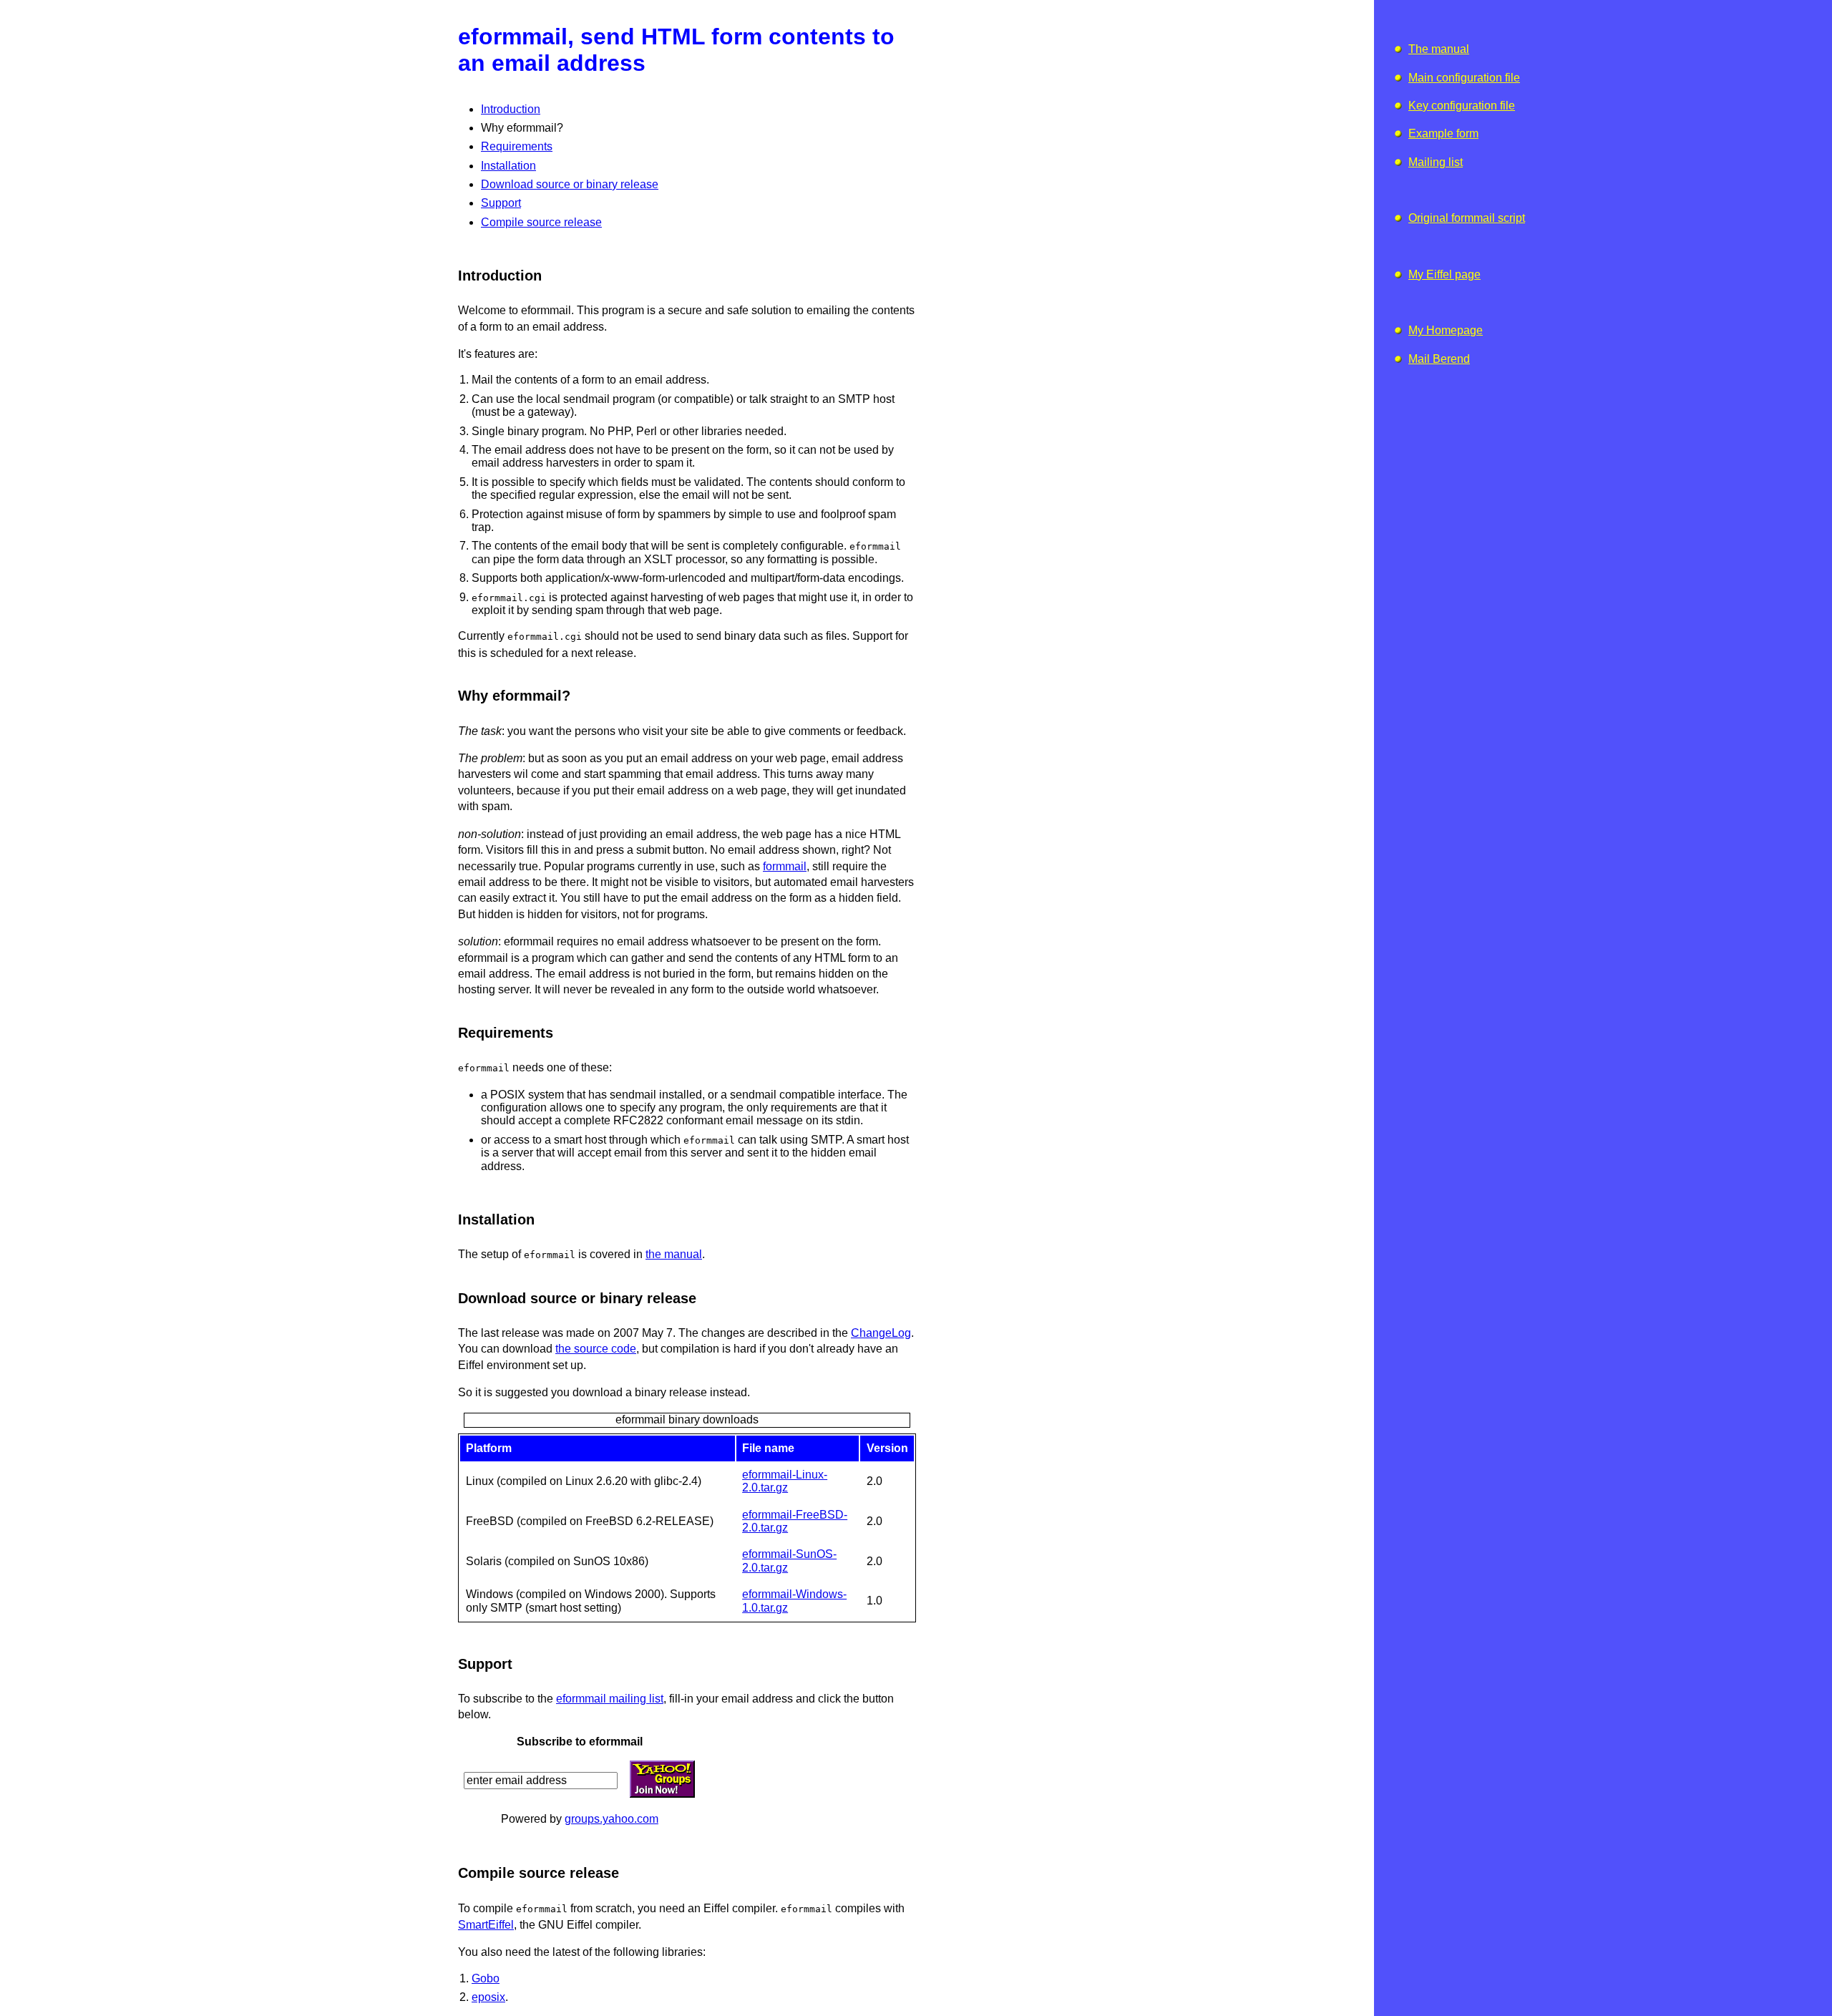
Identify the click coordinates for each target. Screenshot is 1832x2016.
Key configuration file (1462, 106)
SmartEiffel (486, 1925)
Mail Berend (1439, 359)
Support (501, 203)
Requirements (517, 146)
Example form (1443, 133)
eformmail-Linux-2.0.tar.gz (785, 1481)
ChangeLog (881, 1333)
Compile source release (541, 222)
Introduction (511, 109)
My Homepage (1446, 330)
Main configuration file (1464, 78)
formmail (785, 866)
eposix (488, 1997)
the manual (674, 1254)
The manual (1439, 49)
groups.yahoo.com (612, 1819)
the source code (596, 1349)
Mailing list (1436, 162)
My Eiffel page (1444, 274)
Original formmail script (1467, 218)
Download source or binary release (570, 184)
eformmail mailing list (610, 1699)
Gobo (486, 1978)
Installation (508, 166)
